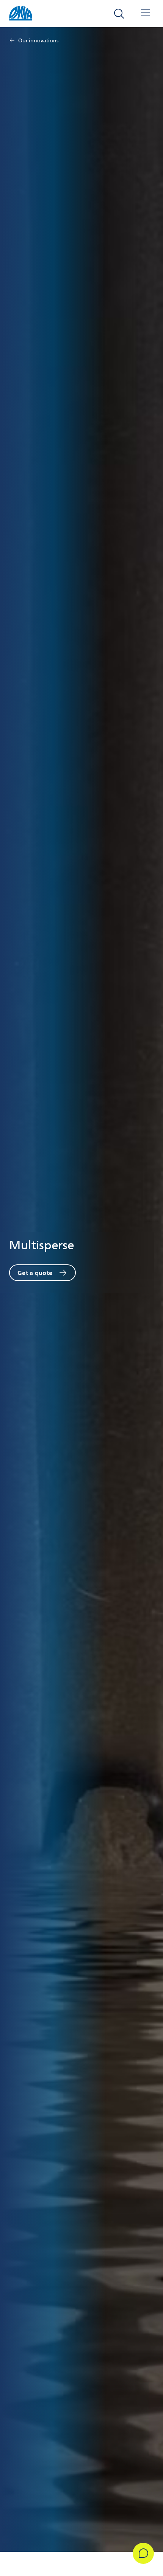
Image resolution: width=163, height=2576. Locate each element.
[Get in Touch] (143, 2553)
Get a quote (35, 1273)
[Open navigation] (146, 14)
